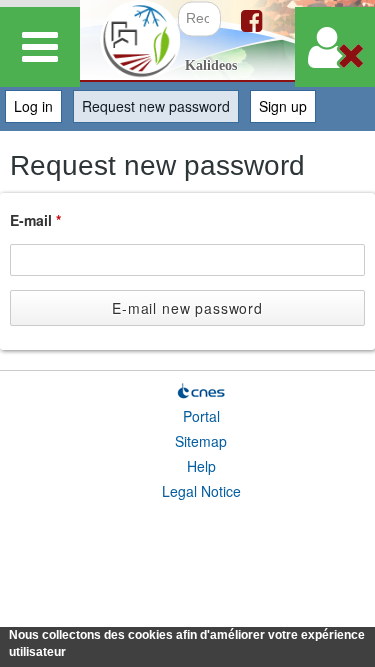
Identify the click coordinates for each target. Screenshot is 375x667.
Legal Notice (201, 491)
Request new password (160, 106)
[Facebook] (251, 19)
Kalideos (211, 65)
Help (201, 466)
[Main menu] (40, 47)
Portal (201, 416)
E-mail (35, 220)
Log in (33, 106)
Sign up (283, 106)
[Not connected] (335, 47)
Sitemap (201, 441)
